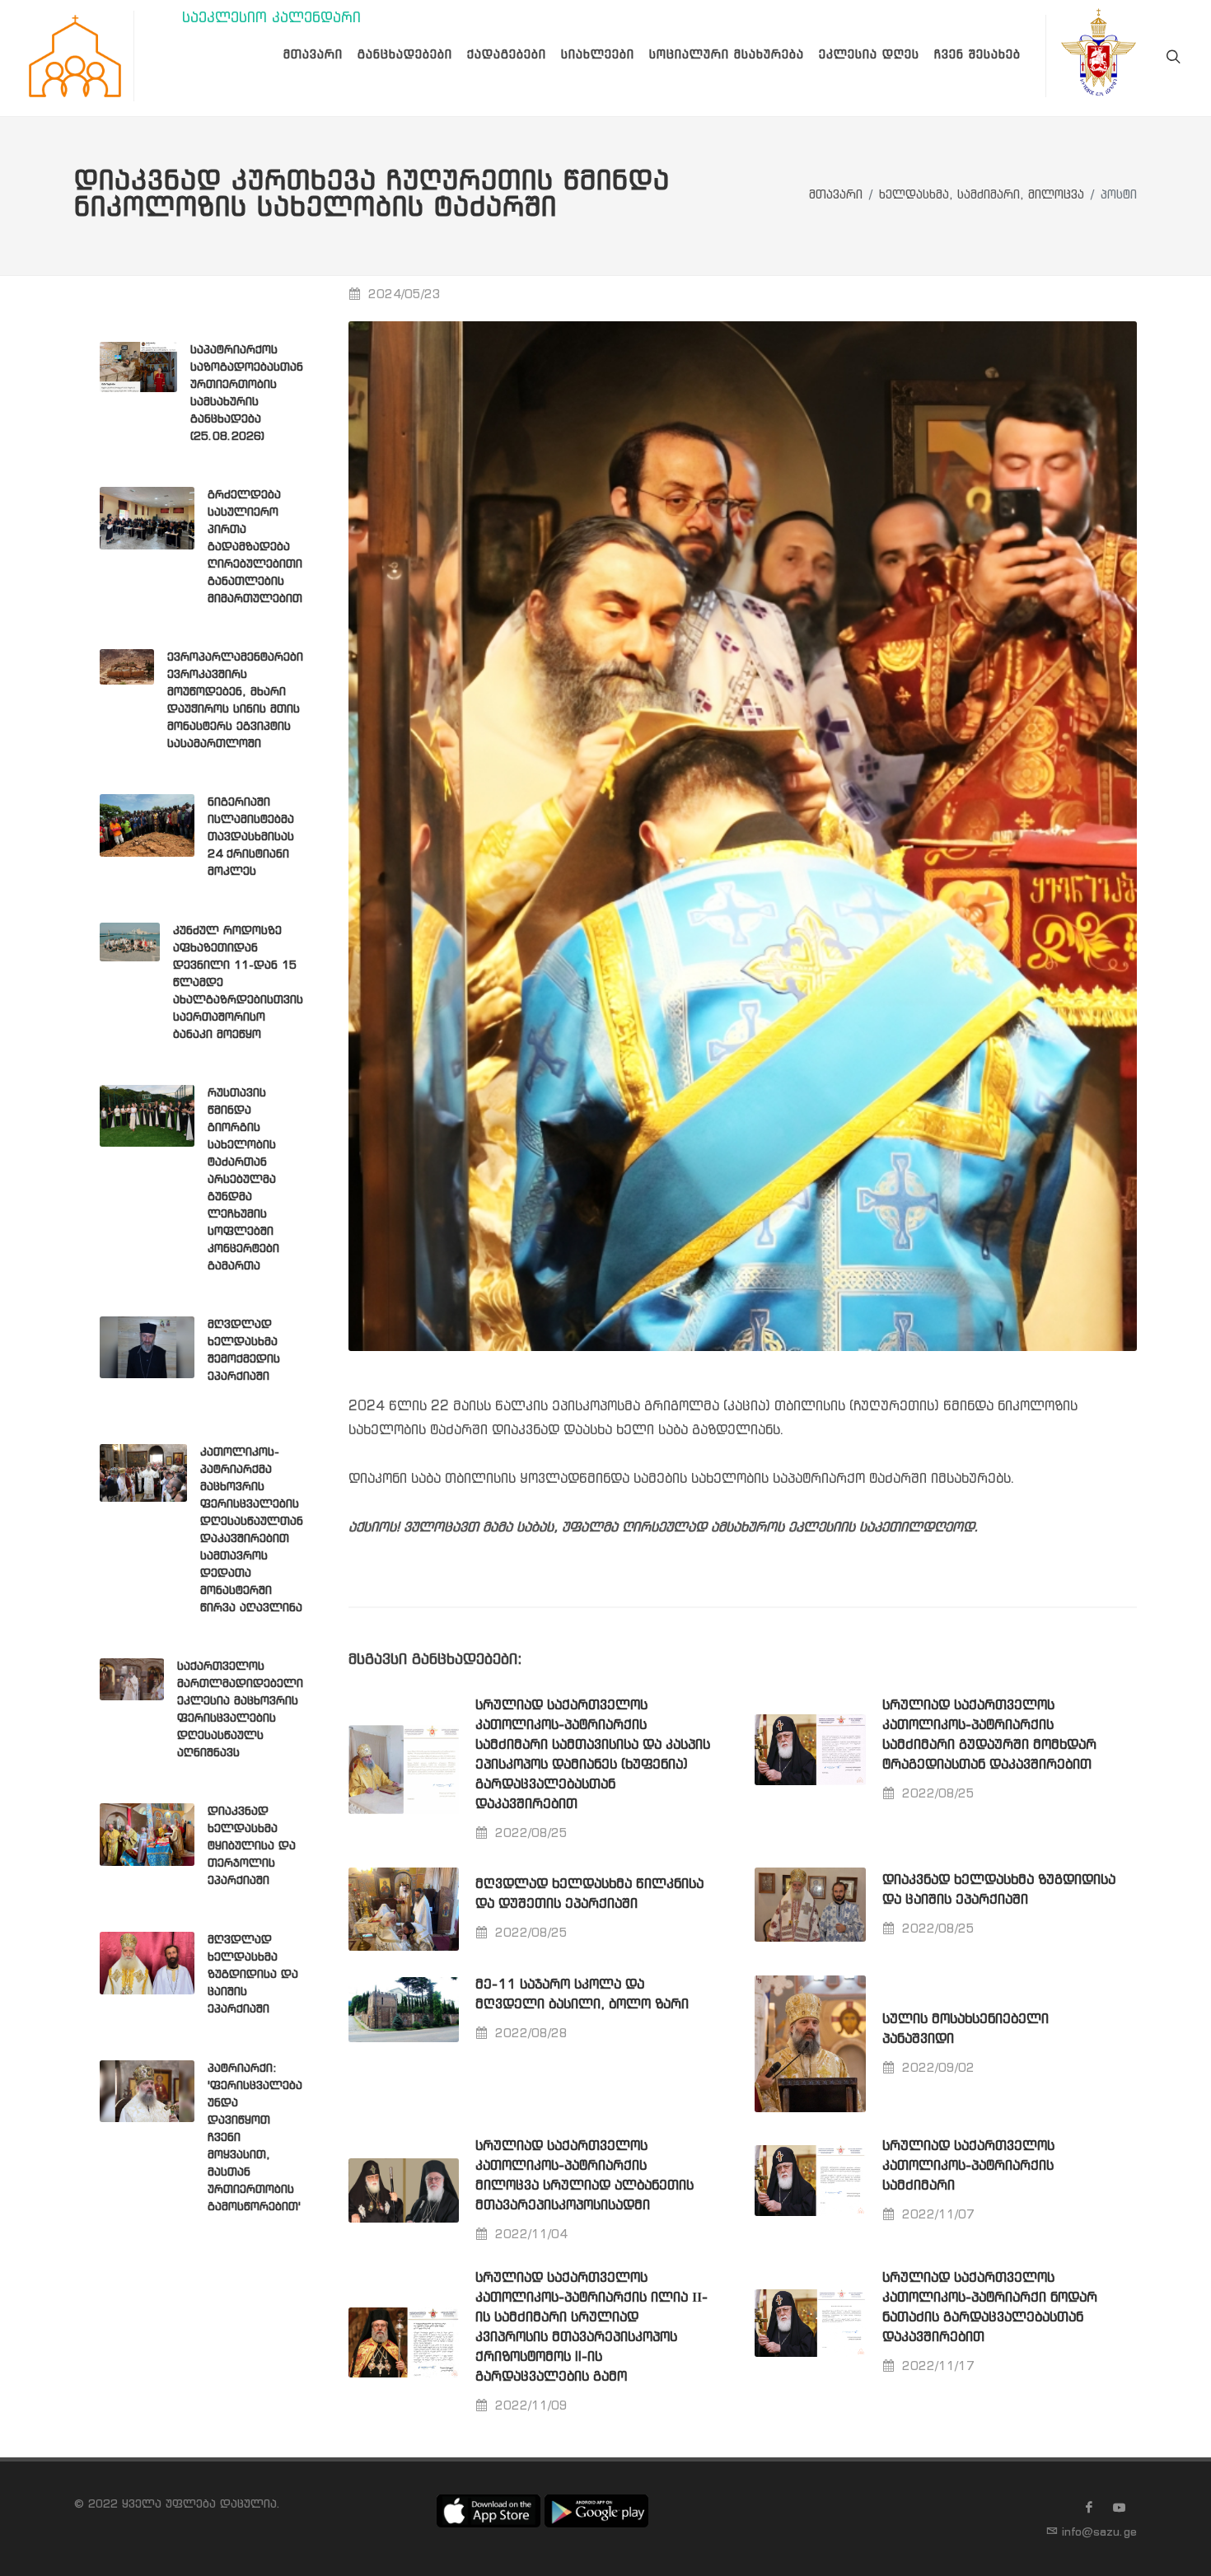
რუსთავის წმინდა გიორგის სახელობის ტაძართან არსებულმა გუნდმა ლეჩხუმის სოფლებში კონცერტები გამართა (243, 1180)
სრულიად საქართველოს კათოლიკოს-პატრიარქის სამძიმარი (968, 2166)
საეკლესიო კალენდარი (271, 19)
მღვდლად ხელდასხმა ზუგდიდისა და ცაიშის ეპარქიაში (253, 1975)
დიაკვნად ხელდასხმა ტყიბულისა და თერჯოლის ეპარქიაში (252, 1846)
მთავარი (836, 196)
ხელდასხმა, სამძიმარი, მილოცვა (982, 196)
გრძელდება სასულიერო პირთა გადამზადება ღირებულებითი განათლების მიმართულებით (255, 547)
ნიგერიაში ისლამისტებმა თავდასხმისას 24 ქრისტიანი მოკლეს (251, 837)
